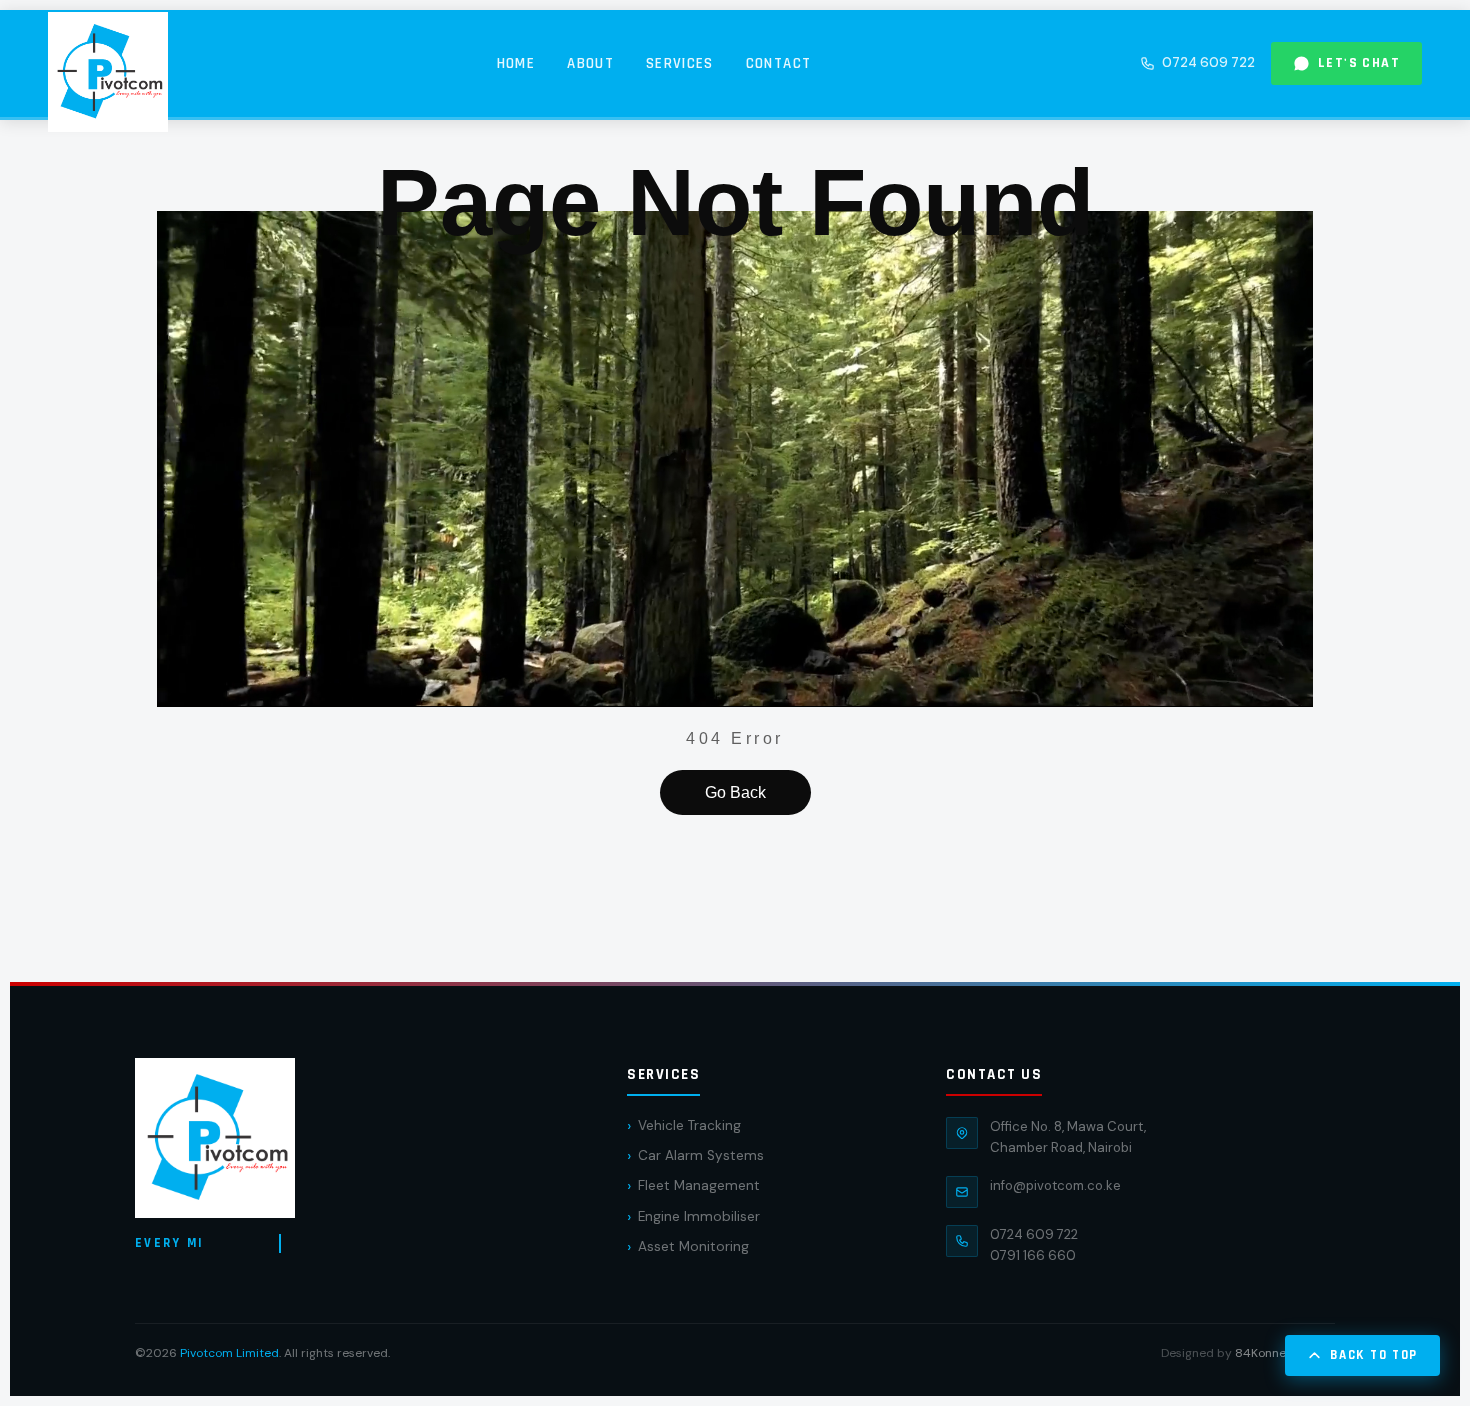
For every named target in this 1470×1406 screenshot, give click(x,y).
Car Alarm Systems (701, 1155)
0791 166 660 (1033, 1255)
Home (516, 63)
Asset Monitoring (693, 1246)
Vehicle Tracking (689, 1125)
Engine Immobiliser (699, 1216)
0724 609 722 (1208, 62)
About (590, 63)
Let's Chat (1359, 63)
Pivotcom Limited (229, 1353)
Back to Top (1374, 1355)
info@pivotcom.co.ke (1055, 1185)
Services (680, 63)
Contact (778, 63)
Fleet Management (699, 1185)
